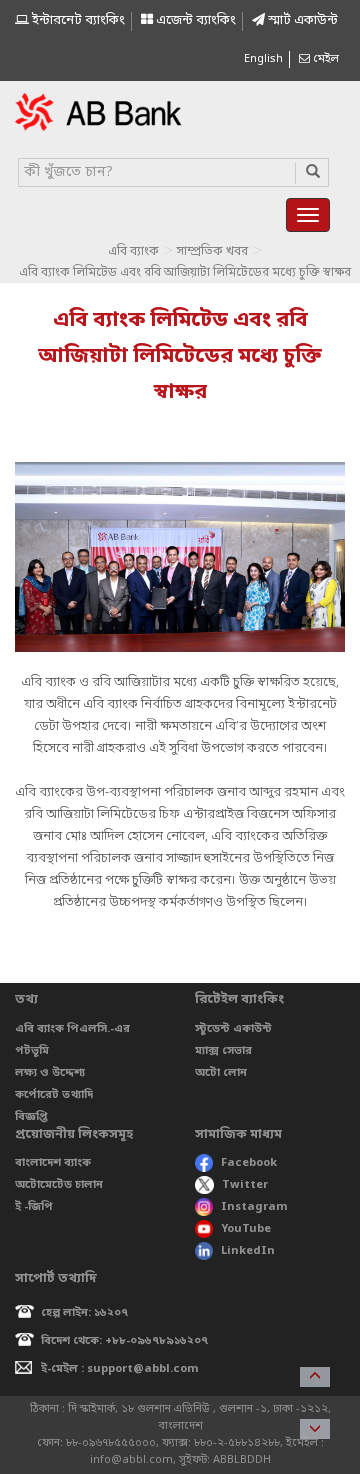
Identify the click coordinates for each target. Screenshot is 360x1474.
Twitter (245, 1185)
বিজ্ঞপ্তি (31, 1117)
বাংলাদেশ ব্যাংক (53, 1163)
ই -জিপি (34, 1207)
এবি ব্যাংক (133, 252)
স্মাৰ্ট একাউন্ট (301, 20)
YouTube (246, 1229)
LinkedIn (248, 1251)
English (263, 59)
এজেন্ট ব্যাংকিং (194, 20)
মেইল (324, 59)
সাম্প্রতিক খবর (212, 252)
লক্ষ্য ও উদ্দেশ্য (50, 1073)
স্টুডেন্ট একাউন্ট (233, 1029)
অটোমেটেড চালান (59, 1185)
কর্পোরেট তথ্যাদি (54, 1095)
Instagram (254, 1207)
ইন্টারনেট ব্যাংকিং (77, 20)
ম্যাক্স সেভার (223, 1051)
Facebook (249, 1163)
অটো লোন (221, 1073)
